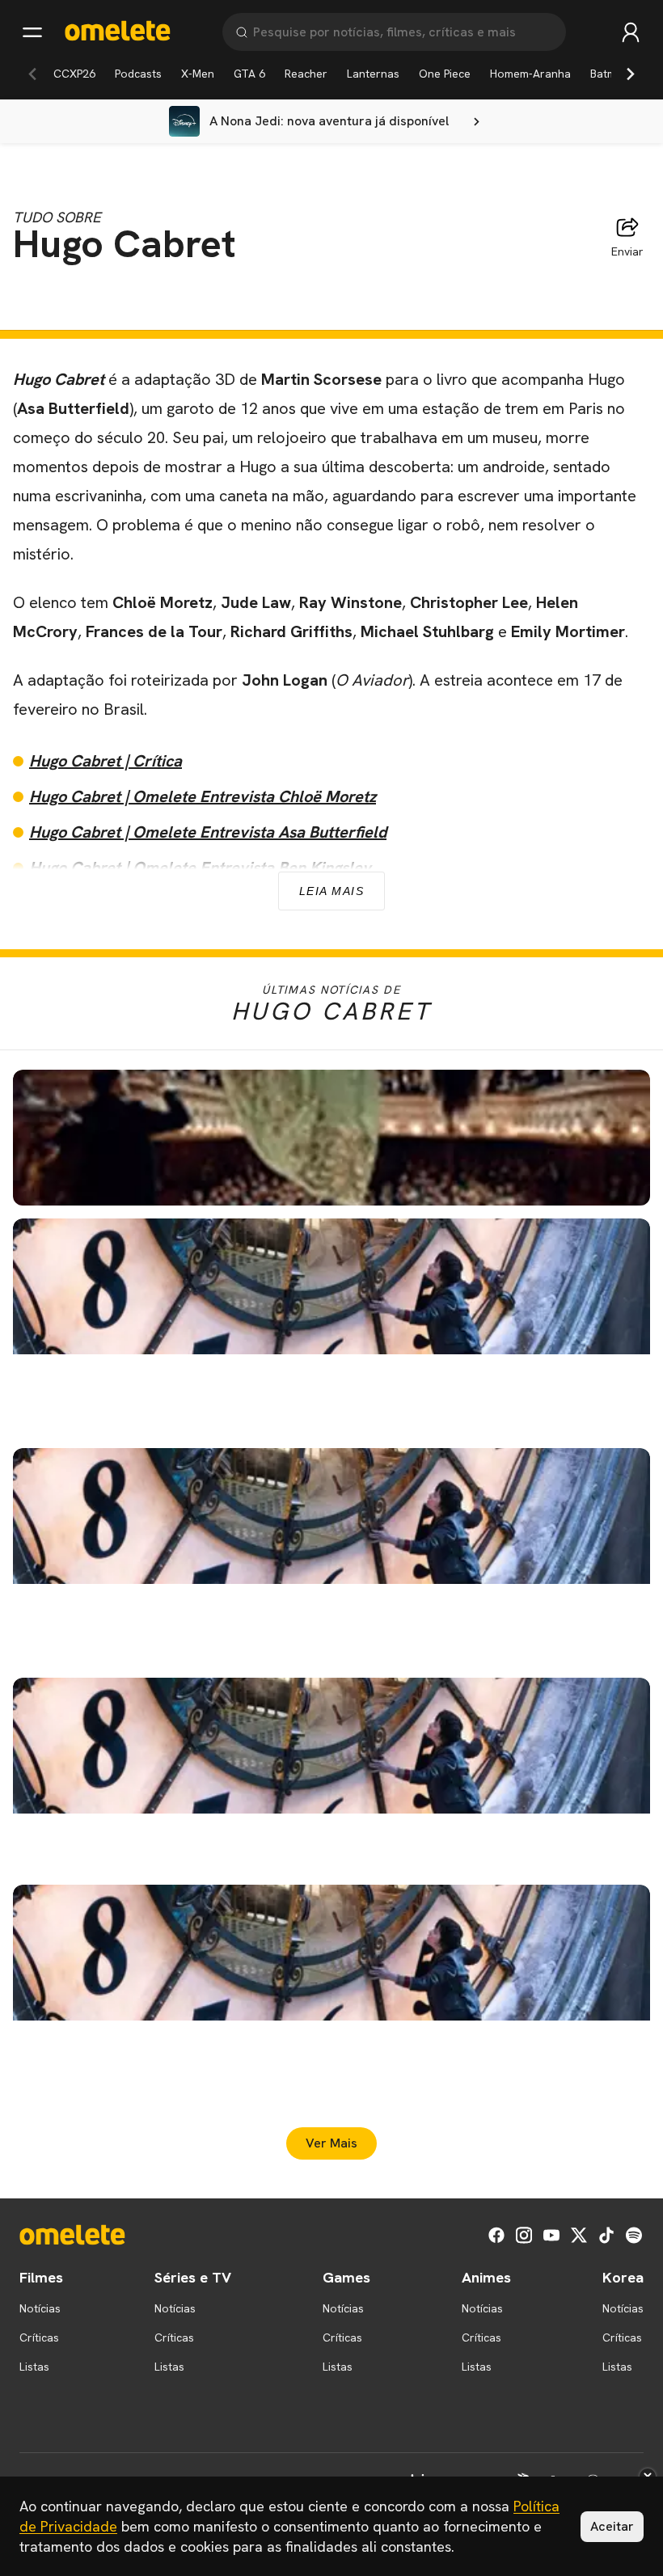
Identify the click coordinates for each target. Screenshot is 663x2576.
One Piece (445, 74)
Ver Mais (331, 2143)
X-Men (198, 74)
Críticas (39, 2337)
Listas (34, 2367)
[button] (331, 1138)
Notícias (40, 2308)
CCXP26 (74, 74)
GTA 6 (249, 74)
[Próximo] (631, 74)
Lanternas (373, 74)
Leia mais (332, 891)
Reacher (306, 74)
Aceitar (612, 2526)
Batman (610, 74)
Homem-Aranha (530, 74)
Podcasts (138, 74)
